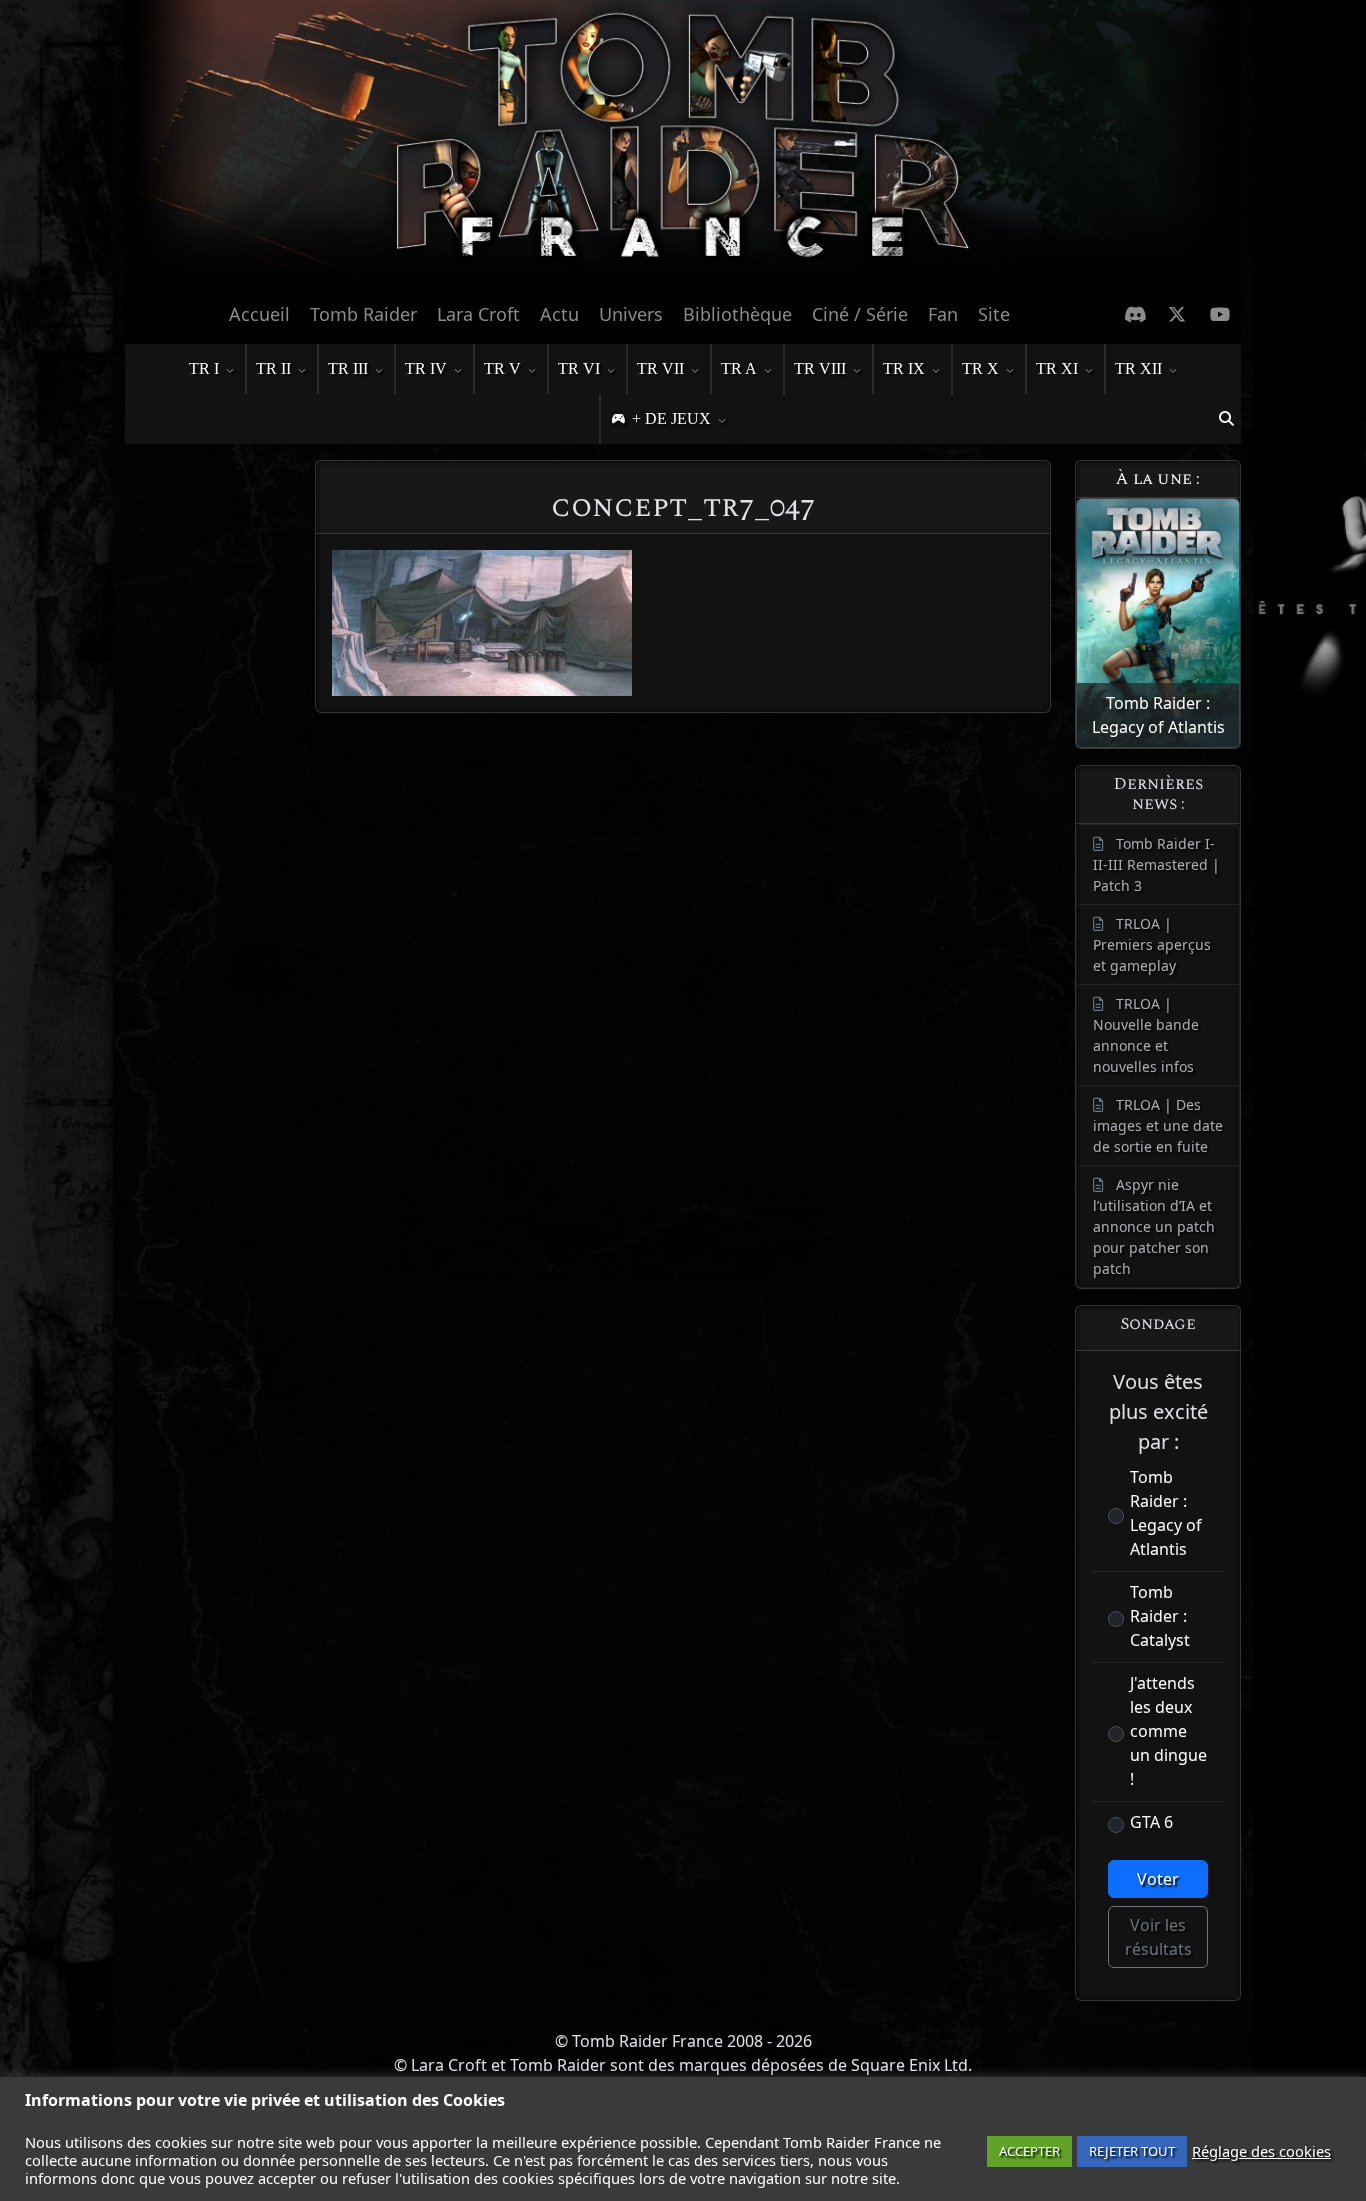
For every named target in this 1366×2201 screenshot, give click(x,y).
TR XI (1057, 368)
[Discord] (1135, 314)
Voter (1158, 1879)
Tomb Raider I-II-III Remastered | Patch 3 (1156, 864)
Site (994, 314)
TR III (348, 368)
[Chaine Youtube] (1220, 314)
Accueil (259, 314)
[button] (1226, 419)
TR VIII (820, 368)
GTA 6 (1151, 1822)
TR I (204, 368)
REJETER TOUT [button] (1132, 2151)
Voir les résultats (1158, 1937)
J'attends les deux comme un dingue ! (1168, 1731)
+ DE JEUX (671, 418)
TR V (502, 368)
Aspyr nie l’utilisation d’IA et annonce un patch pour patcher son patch (1154, 1226)
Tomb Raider (363, 314)
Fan (943, 314)
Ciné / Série (860, 314)
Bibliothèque (737, 314)
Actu (559, 314)
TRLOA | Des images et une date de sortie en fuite (1158, 1125)
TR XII (1138, 368)
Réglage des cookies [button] (1261, 2151)
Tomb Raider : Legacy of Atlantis (1166, 1513)
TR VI (579, 368)
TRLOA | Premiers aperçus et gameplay (1152, 944)
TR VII (660, 368)
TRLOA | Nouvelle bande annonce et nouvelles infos (1146, 1035)
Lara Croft (478, 314)
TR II (273, 368)
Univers (631, 314)
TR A (739, 368)
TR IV (426, 368)
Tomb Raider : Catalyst (1160, 1616)
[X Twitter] (1177, 314)
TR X (980, 368)
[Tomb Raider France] (683, 145)
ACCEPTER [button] (1029, 2151)
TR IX (904, 368)
